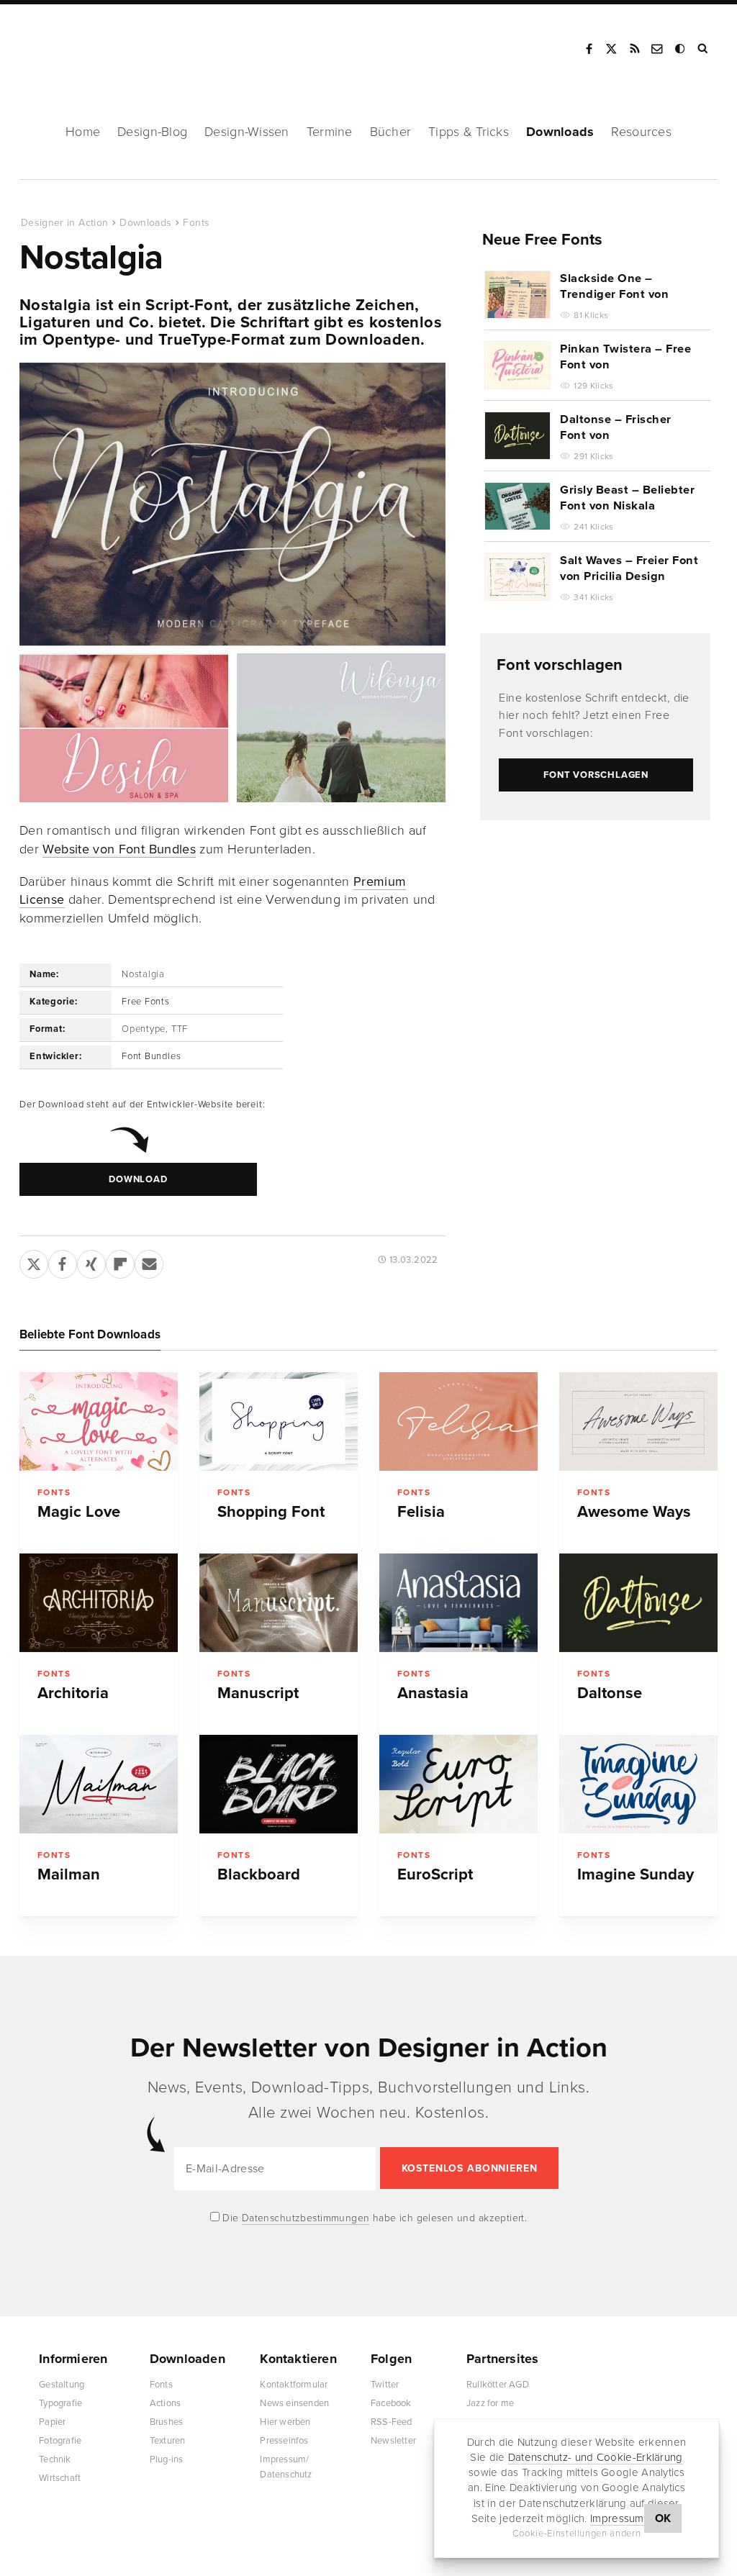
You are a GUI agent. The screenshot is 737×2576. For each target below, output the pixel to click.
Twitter (385, 2385)
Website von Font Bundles (119, 849)
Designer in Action (97, 44)
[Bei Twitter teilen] (34, 1261)
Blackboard (259, 1874)
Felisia (421, 1512)
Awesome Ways (634, 1512)
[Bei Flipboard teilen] (120, 1261)
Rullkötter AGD (498, 2385)
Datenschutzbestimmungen (306, 2218)
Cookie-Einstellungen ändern (577, 2534)
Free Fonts (146, 1002)
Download (138, 1179)
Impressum (617, 2518)
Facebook (589, 49)
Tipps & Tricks (469, 132)
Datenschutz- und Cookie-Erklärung (596, 2457)
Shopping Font (271, 1512)
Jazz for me (490, 2403)
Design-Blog (152, 132)
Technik (55, 2459)
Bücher (391, 132)
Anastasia (433, 1693)
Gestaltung (62, 2385)
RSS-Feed (392, 2422)
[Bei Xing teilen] (91, 1261)
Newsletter (393, 2441)
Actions (165, 2403)
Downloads (560, 132)
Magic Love (79, 1512)
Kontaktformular (294, 2385)
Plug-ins (167, 2459)
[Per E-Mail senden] (149, 1261)
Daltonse (610, 1693)
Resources (641, 132)
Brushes (166, 2422)
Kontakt (658, 49)
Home (83, 132)
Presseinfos (284, 2441)
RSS (635, 49)
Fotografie (60, 2441)
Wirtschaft (60, 2478)
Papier (52, 2422)
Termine (330, 132)
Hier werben (285, 2422)
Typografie (60, 2403)
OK (663, 2518)
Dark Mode (681, 49)
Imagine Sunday (636, 1874)
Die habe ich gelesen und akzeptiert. (374, 2218)
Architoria (73, 1693)
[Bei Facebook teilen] (63, 1261)
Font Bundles (151, 1056)
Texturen (168, 2441)
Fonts (196, 223)
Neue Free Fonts (542, 240)
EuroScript (435, 1874)
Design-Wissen (247, 132)
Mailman (69, 1874)
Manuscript (258, 1693)
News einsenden (294, 2403)
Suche (704, 49)
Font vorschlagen (560, 665)
